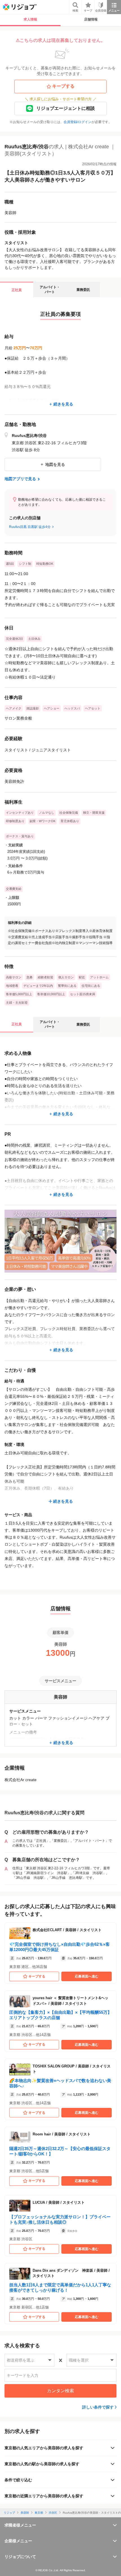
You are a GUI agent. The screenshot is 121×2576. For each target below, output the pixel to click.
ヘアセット (93, 708)
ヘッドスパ (72, 708)
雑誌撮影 (33, 708)
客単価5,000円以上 (19, 994)
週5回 (10, 564)
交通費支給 (14, 889)
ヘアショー (52, 708)
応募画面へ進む (87, 1976)
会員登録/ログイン (78, 122)
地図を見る (55, 464)
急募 (30, 977)
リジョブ (9, 2513)
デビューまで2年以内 (38, 986)
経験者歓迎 (45, 977)
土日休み (34, 639)
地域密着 (12, 986)
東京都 (39, 2513)
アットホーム (99, 977)
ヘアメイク (14, 708)
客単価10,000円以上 (51, 994)
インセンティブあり (20, 813)
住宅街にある (91, 986)
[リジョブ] (20, 7)
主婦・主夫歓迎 (17, 1003)
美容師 (25, 2513)
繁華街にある (67, 986)
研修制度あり (15, 821)
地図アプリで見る (20, 479)
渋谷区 (53, 2513)
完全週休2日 (14, 639)
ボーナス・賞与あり (20, 836)
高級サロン (14, 977)
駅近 (82, 977)
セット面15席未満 (83, 994)
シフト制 (25, 564)
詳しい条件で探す (98, 2407)
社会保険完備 (69, 813)
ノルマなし (47, 813)
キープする (63, 86)
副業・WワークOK (42, 821)
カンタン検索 (60, 2391)
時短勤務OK (45, 564)
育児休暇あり (70, 821)
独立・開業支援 (94, 813)
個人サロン (66, 977)
